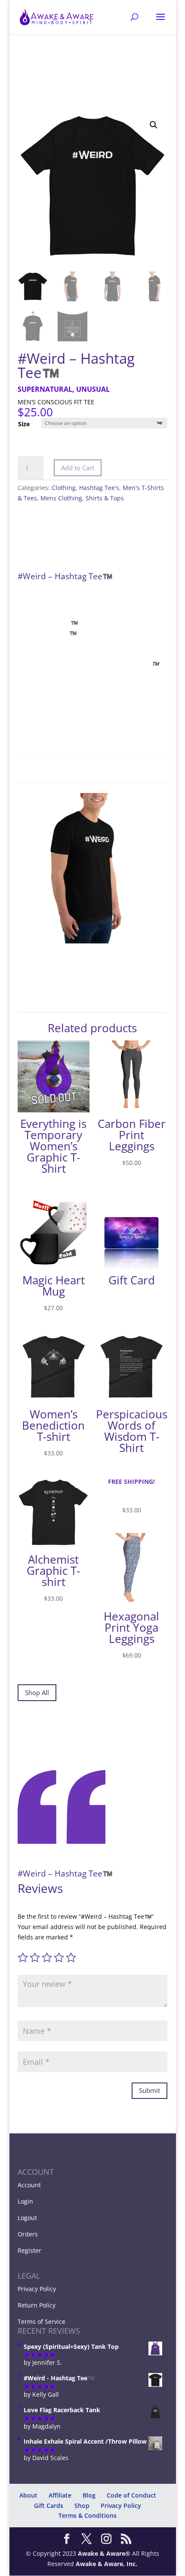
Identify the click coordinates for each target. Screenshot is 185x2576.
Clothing (64, 488)
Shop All (37, 1692)
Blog (89, 2495)
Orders (28, 2234)
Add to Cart (78, 468)
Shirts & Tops (105, 498)
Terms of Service (42, 2322)
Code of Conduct (131, 2495)
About (28, 2495)
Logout (27, 2218)
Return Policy (37, 2305)
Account (29, 2185)
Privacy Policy (37, 2289)
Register (29, 2250)
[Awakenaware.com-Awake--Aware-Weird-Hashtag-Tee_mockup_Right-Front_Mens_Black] (92, 941)
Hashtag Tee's (99, 488)
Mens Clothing (61, 498)
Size (24, 424)
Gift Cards (49, 2506)
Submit (150, 2090)
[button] (154, 125)
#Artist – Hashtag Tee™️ (74, 2556)
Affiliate (60, 2495)
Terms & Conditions (88, 2515)
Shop (82, 2506)
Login (25, 2201)
